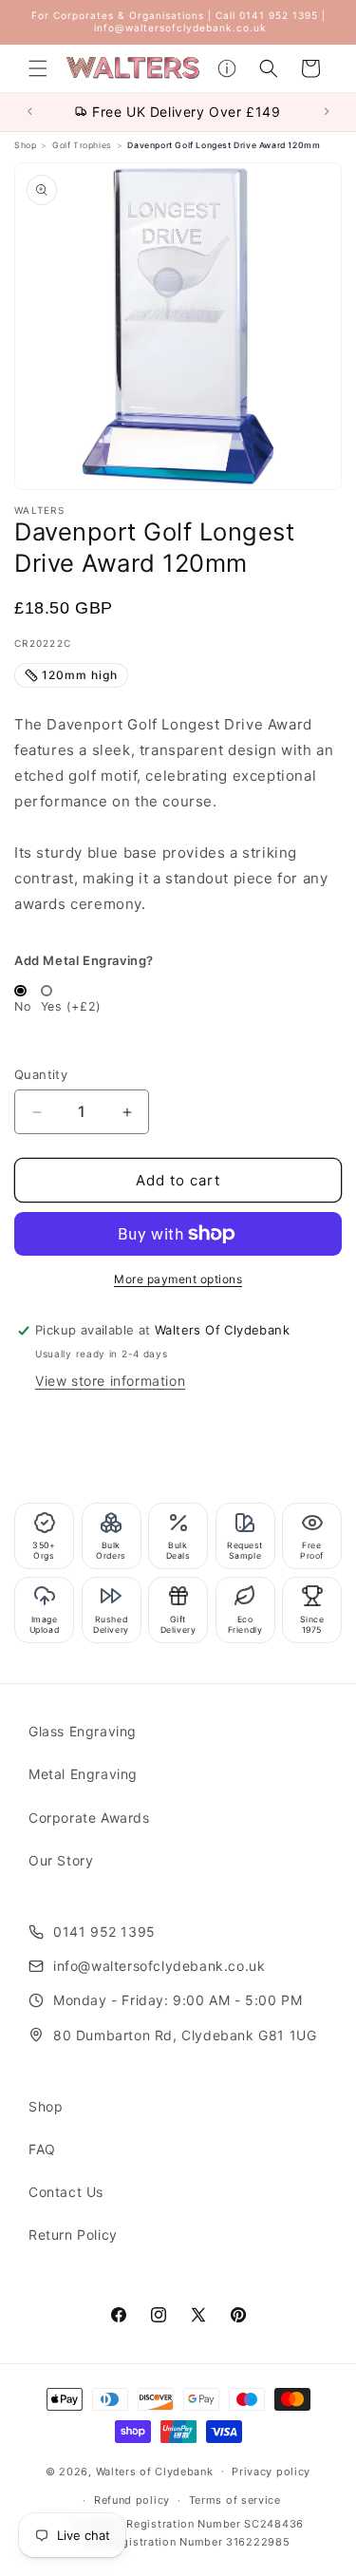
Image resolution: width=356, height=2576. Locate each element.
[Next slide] (329, 112)
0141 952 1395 (104, 1932)
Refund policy (132, 2500)
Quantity (41, 1074)
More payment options (178, 1279)
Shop (46, 2106)
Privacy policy (271, 2472)
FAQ (42, 2149)
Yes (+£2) (71, 1006)
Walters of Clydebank (155, 2471)
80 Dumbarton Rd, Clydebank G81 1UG (185, 2035)
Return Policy (73, 2235)
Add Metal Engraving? (84, 960)
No (22, 1006)
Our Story (61, 1860)
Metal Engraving (83, 1774)
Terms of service (235, 2500)
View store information (110, 1381)
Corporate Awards (89, 1818)
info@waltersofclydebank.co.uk (159, 1966)
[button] (38, 68)
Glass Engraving (83, 1731)
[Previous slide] (28, 112)
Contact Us (66, 2192)
